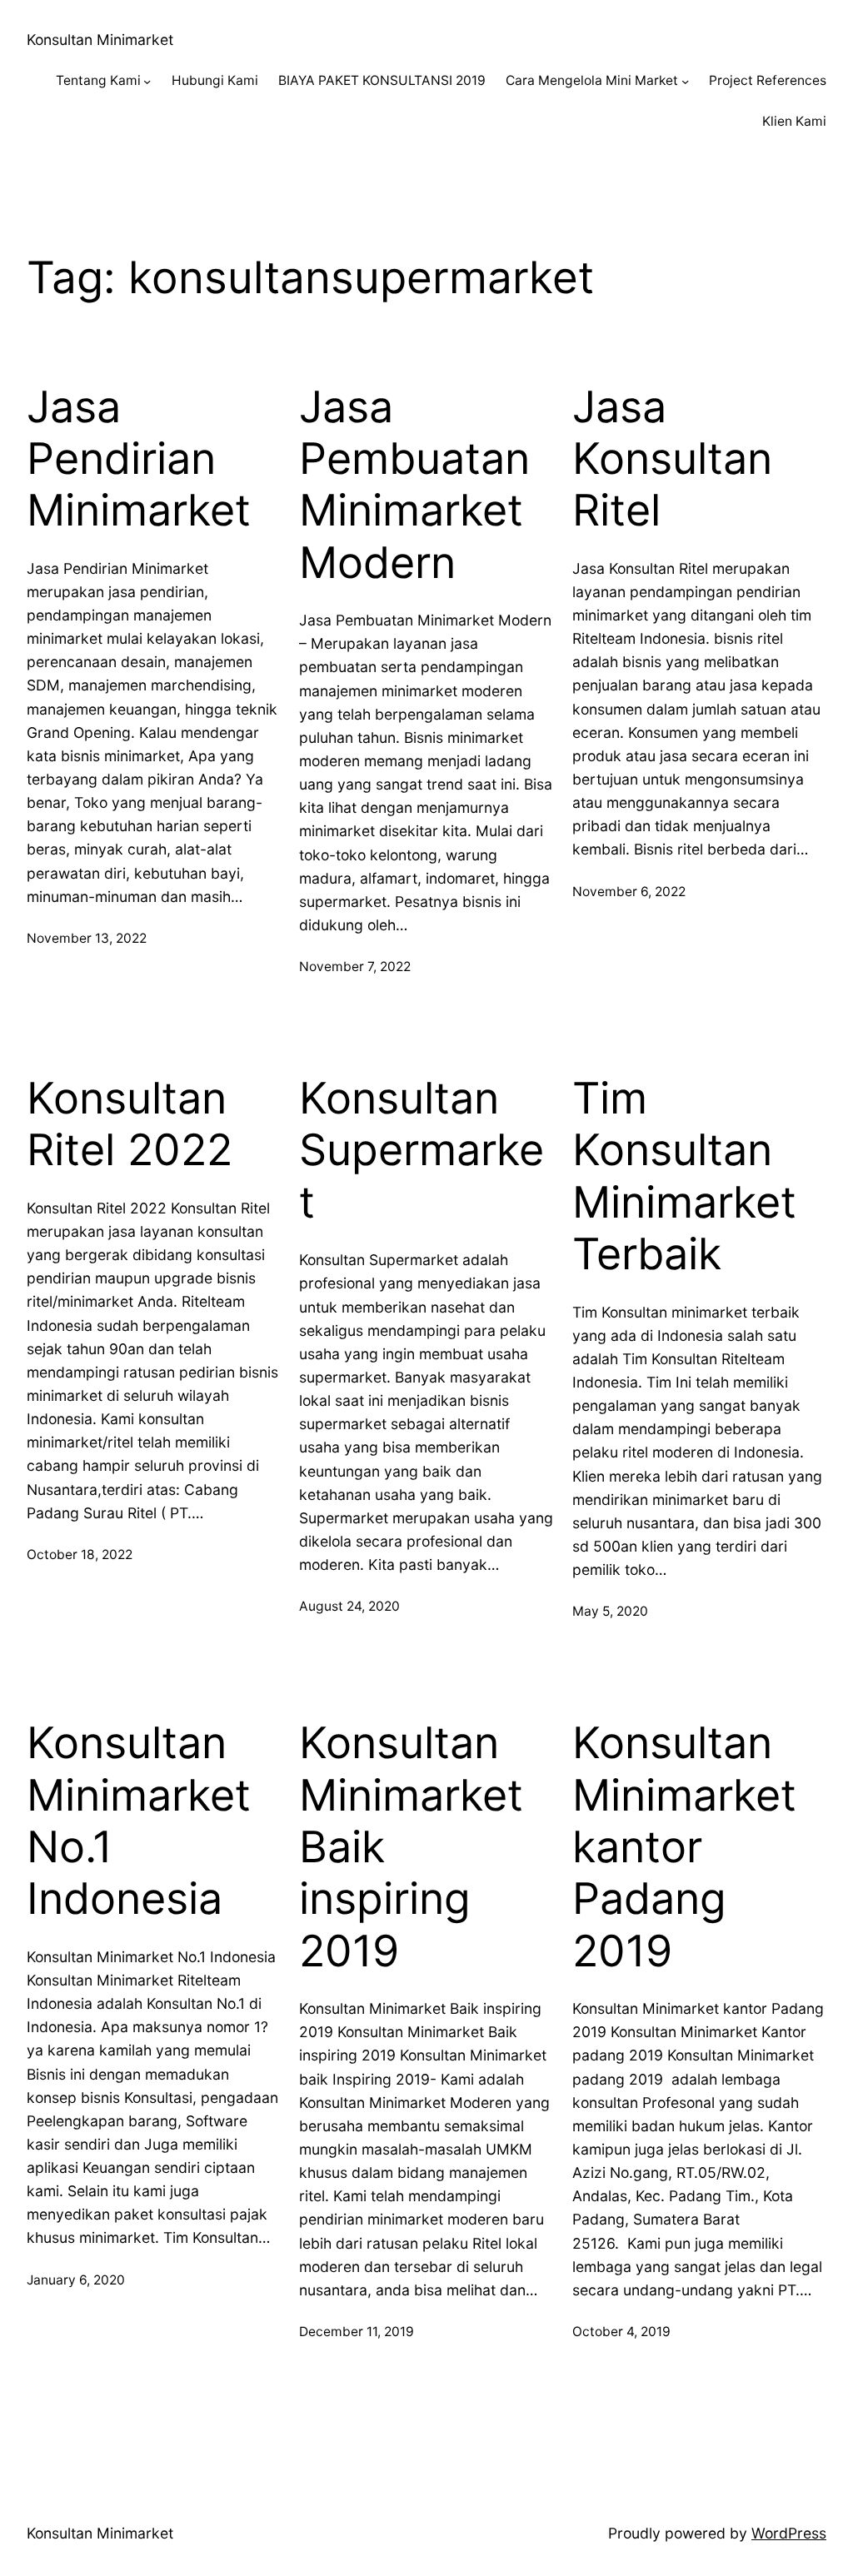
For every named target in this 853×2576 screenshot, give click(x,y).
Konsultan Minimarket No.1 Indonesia (139, 1821)
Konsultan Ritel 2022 (130, 1124)
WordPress (789, 2533)
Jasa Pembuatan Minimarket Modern (414, 485)
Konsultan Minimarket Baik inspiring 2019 (411, 1847)
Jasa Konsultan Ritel (672, 459)
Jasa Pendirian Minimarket (139, 459)
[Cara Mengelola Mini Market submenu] (685, 81)
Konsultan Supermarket (422, 1151)
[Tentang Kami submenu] (147, 81)
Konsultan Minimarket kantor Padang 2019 (684, 1847)
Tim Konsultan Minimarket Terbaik (684, 1176)
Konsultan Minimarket (100, 40)
